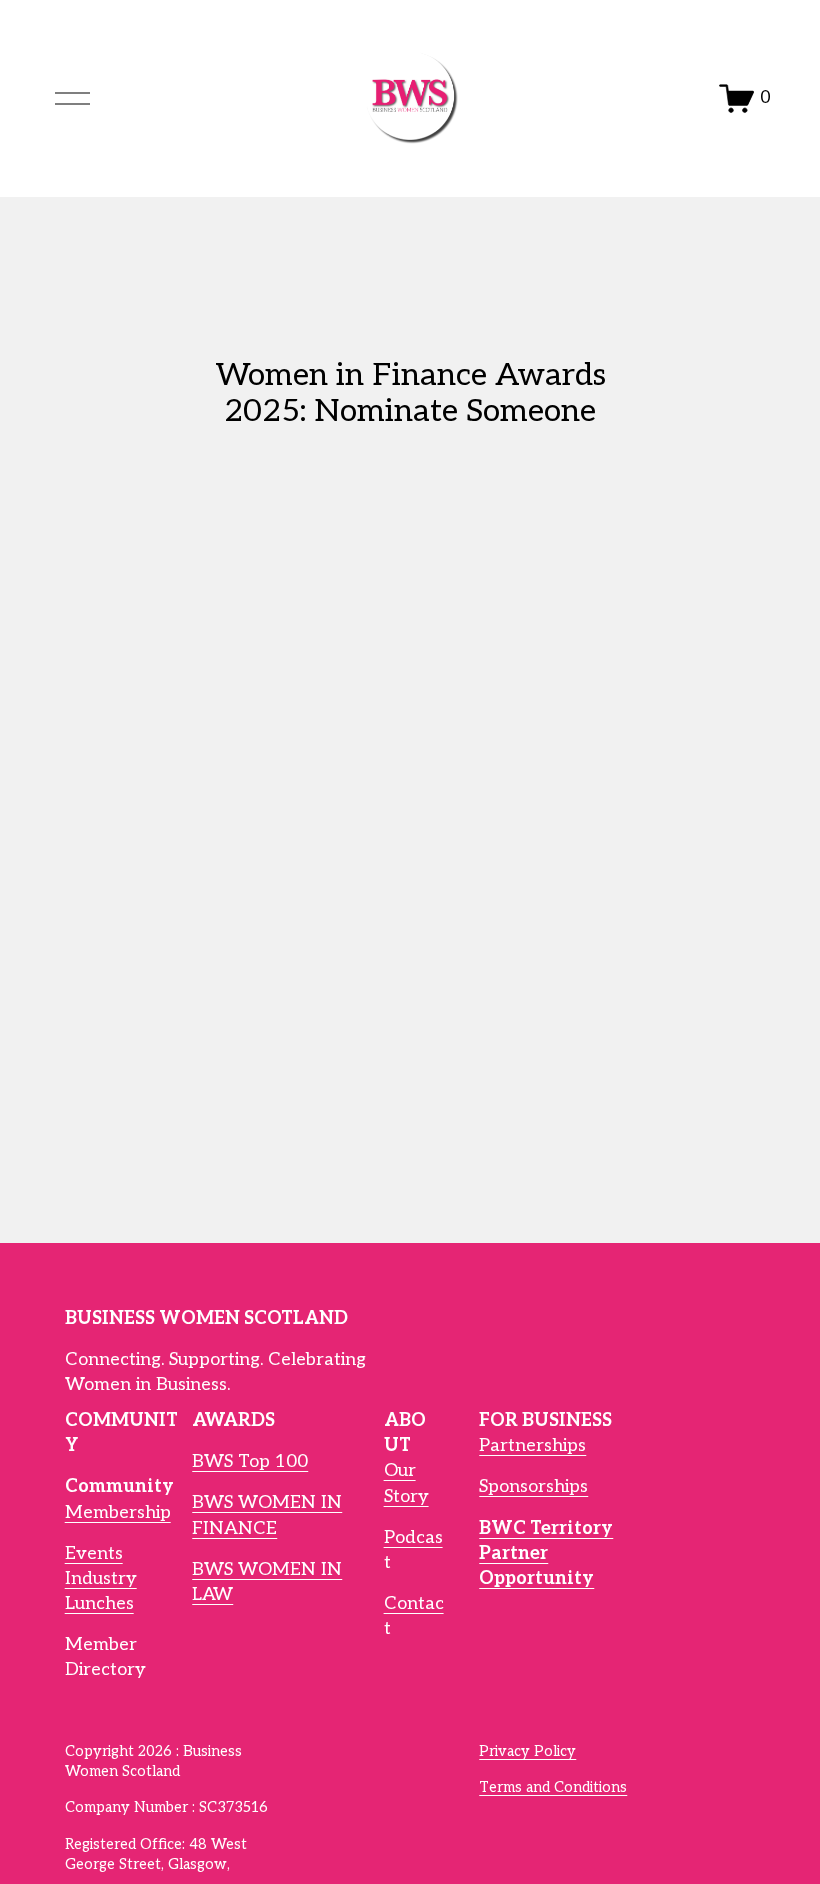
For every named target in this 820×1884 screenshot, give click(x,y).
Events (94, 1553)
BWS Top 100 (250, 1461)
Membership (118, 1512)
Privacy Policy (527, 1751)
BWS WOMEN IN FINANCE (267, 1515)
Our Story (406, 1483)
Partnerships (532, 1445)
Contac (414, 1603)
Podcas (413, 1537)
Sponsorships (533, 1486)
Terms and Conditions (553, 1787)
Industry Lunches (101, 1591)
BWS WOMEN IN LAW (267, 1582)
